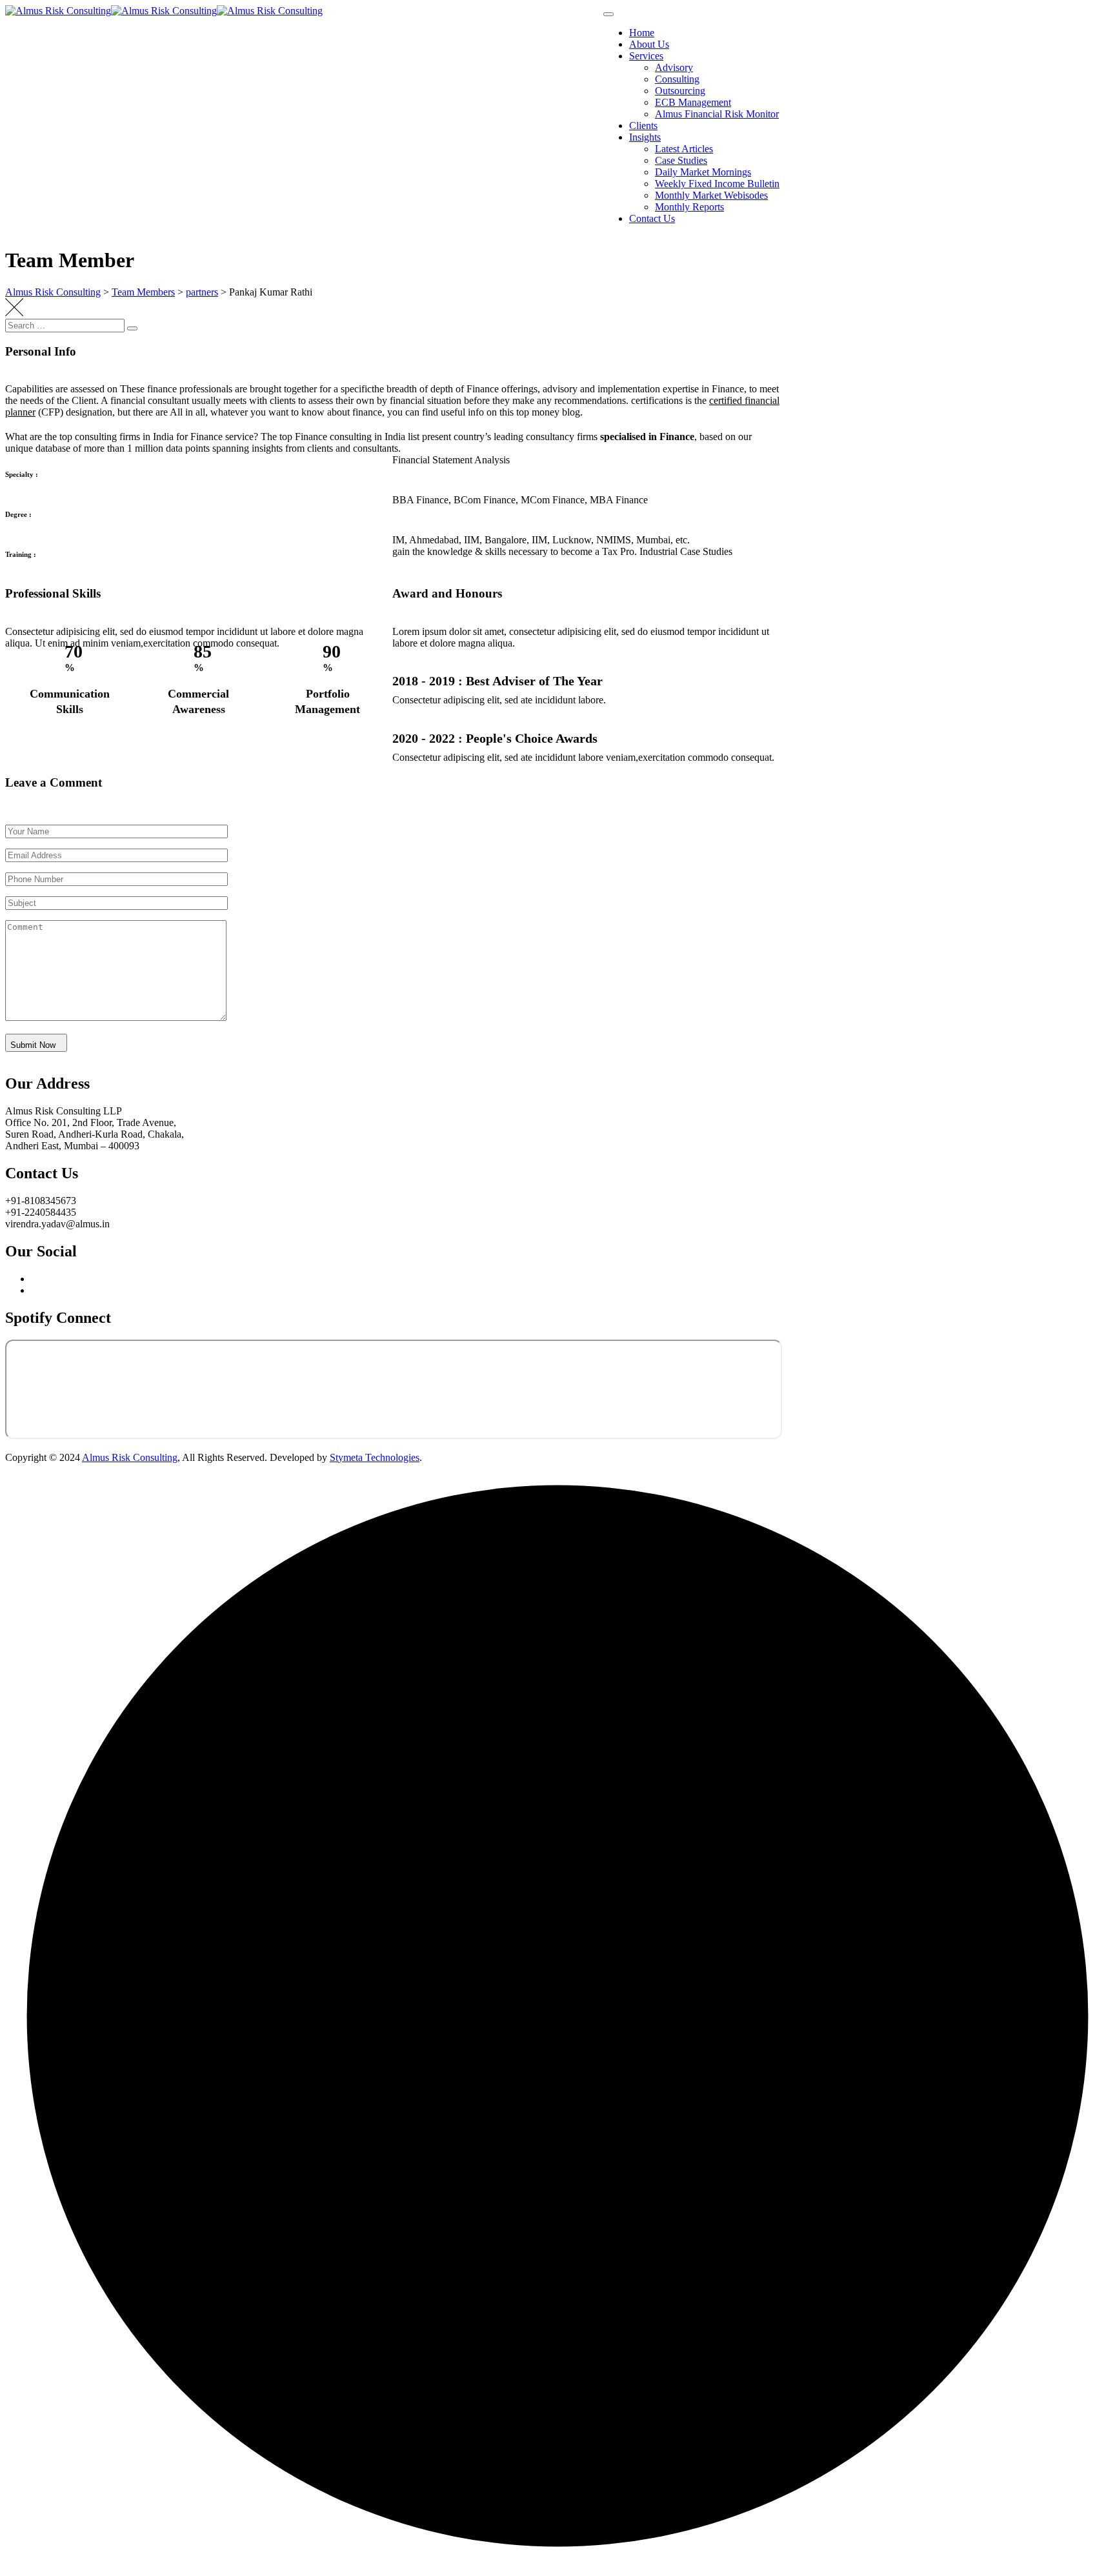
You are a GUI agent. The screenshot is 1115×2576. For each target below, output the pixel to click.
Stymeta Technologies (375, 1457)
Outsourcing (680, 91)
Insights (645, 137)
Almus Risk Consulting (130, 1457)
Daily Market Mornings (703, 172)
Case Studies (681, 160)
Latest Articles (684, 149)
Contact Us (652, 218)
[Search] (132, 328)
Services (646, 56)
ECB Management (693, 102)
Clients (643, 126)
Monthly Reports (689, 207)
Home (642, 33)
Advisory (674, 67)
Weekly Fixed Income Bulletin (717, 184)
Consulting (677, 79)
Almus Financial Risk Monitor (717, 114)
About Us (649, 44)
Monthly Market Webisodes (711, 195)
